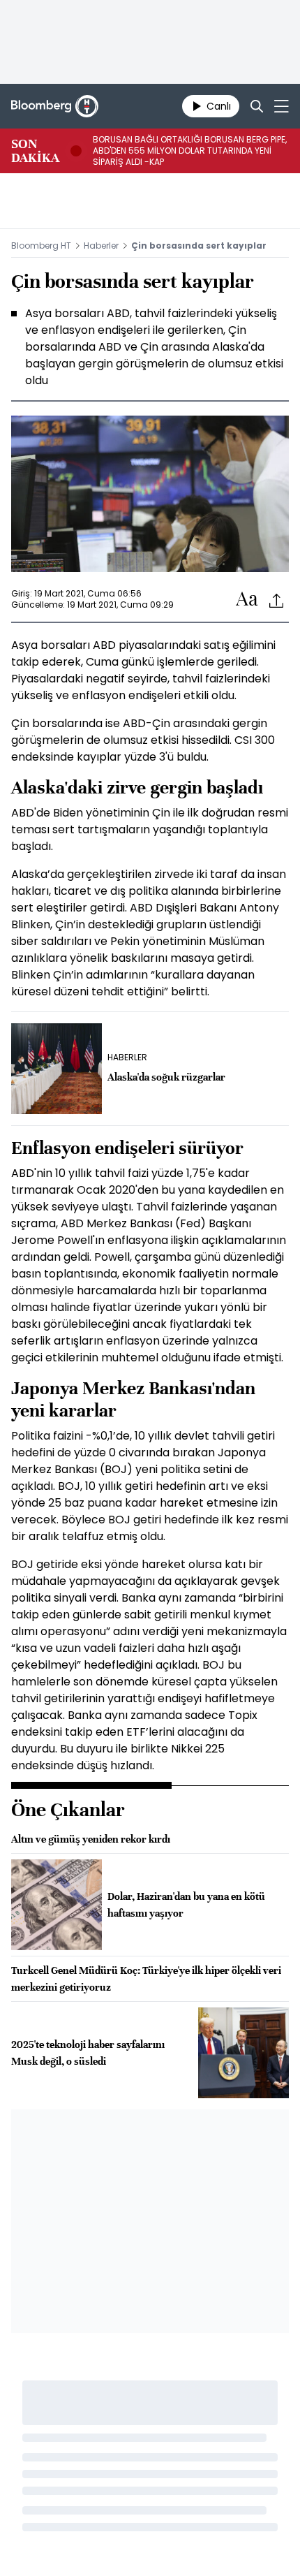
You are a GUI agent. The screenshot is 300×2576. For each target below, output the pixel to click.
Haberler (101, 246)
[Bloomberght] (55, 106)
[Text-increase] (247, 600)
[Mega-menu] (282, 106)
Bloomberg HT (41, 246)
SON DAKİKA (35, 151)
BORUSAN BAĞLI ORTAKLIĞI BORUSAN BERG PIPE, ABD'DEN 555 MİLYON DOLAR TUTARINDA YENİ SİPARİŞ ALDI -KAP (190, 151)
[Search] (257, 106)
